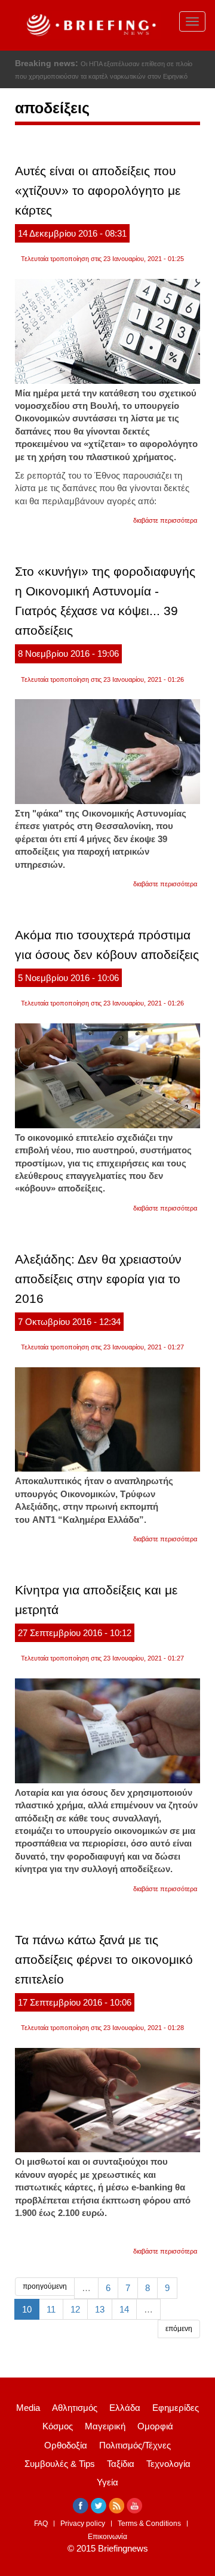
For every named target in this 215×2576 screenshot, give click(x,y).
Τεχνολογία (168, 2464)
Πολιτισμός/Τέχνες (135, 2445)
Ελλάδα (125, 2408)
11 (51, 2309)
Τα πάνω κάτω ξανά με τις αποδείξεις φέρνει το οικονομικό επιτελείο (104, 1959)
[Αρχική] (90, 25)
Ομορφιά (155, 2426)
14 (124, 2309)
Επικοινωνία (107, 2537)
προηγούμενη (45, 2286)
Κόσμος (58, 2426)
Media (28, 2408)
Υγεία (107, 2482)
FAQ (41, 2524)
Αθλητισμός (75, 2408)
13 (100, 2309)
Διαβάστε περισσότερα (165, 520)
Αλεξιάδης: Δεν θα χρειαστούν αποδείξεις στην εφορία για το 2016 (98, 1279)
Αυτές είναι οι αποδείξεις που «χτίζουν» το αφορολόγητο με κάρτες (98, 190)
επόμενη (179, 2329)
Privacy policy (83, 2524)
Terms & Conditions (149, 2524)
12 (75, 2309)
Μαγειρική (105, 2426)
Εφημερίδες (176, 2408)
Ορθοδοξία (66, 2445)
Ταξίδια (121, 2464)
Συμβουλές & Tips (60, 2464)
